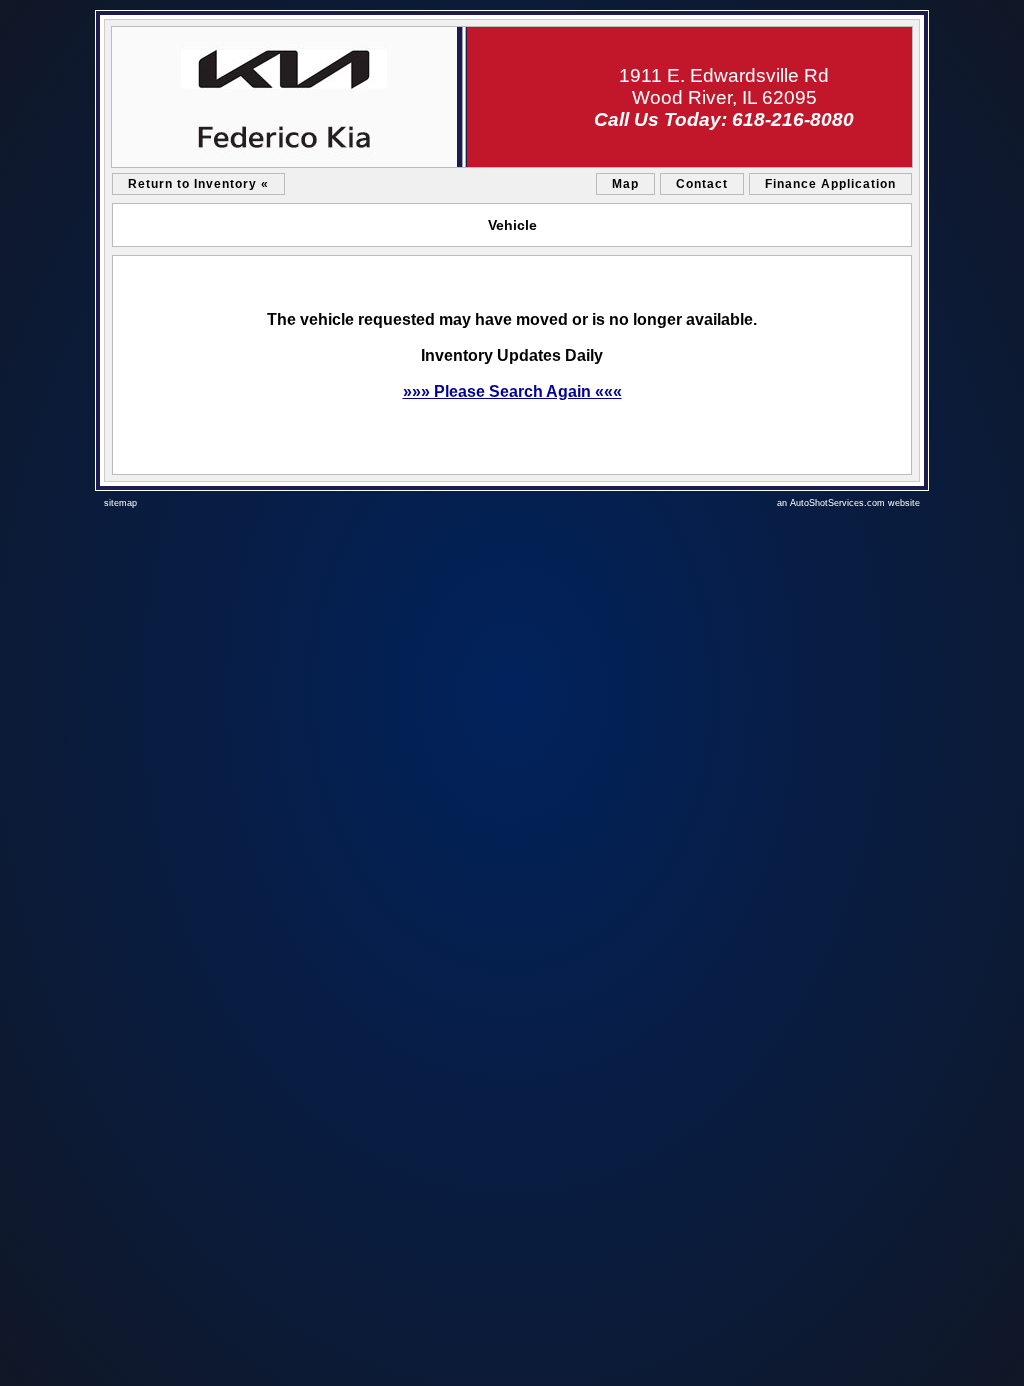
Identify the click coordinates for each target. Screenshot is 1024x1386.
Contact (702, 184)
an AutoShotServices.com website (848, 503)
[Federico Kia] (512, 97)
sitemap (120, 503)
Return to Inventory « (198, 184)
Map (625, 184)
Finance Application (830, 184)
